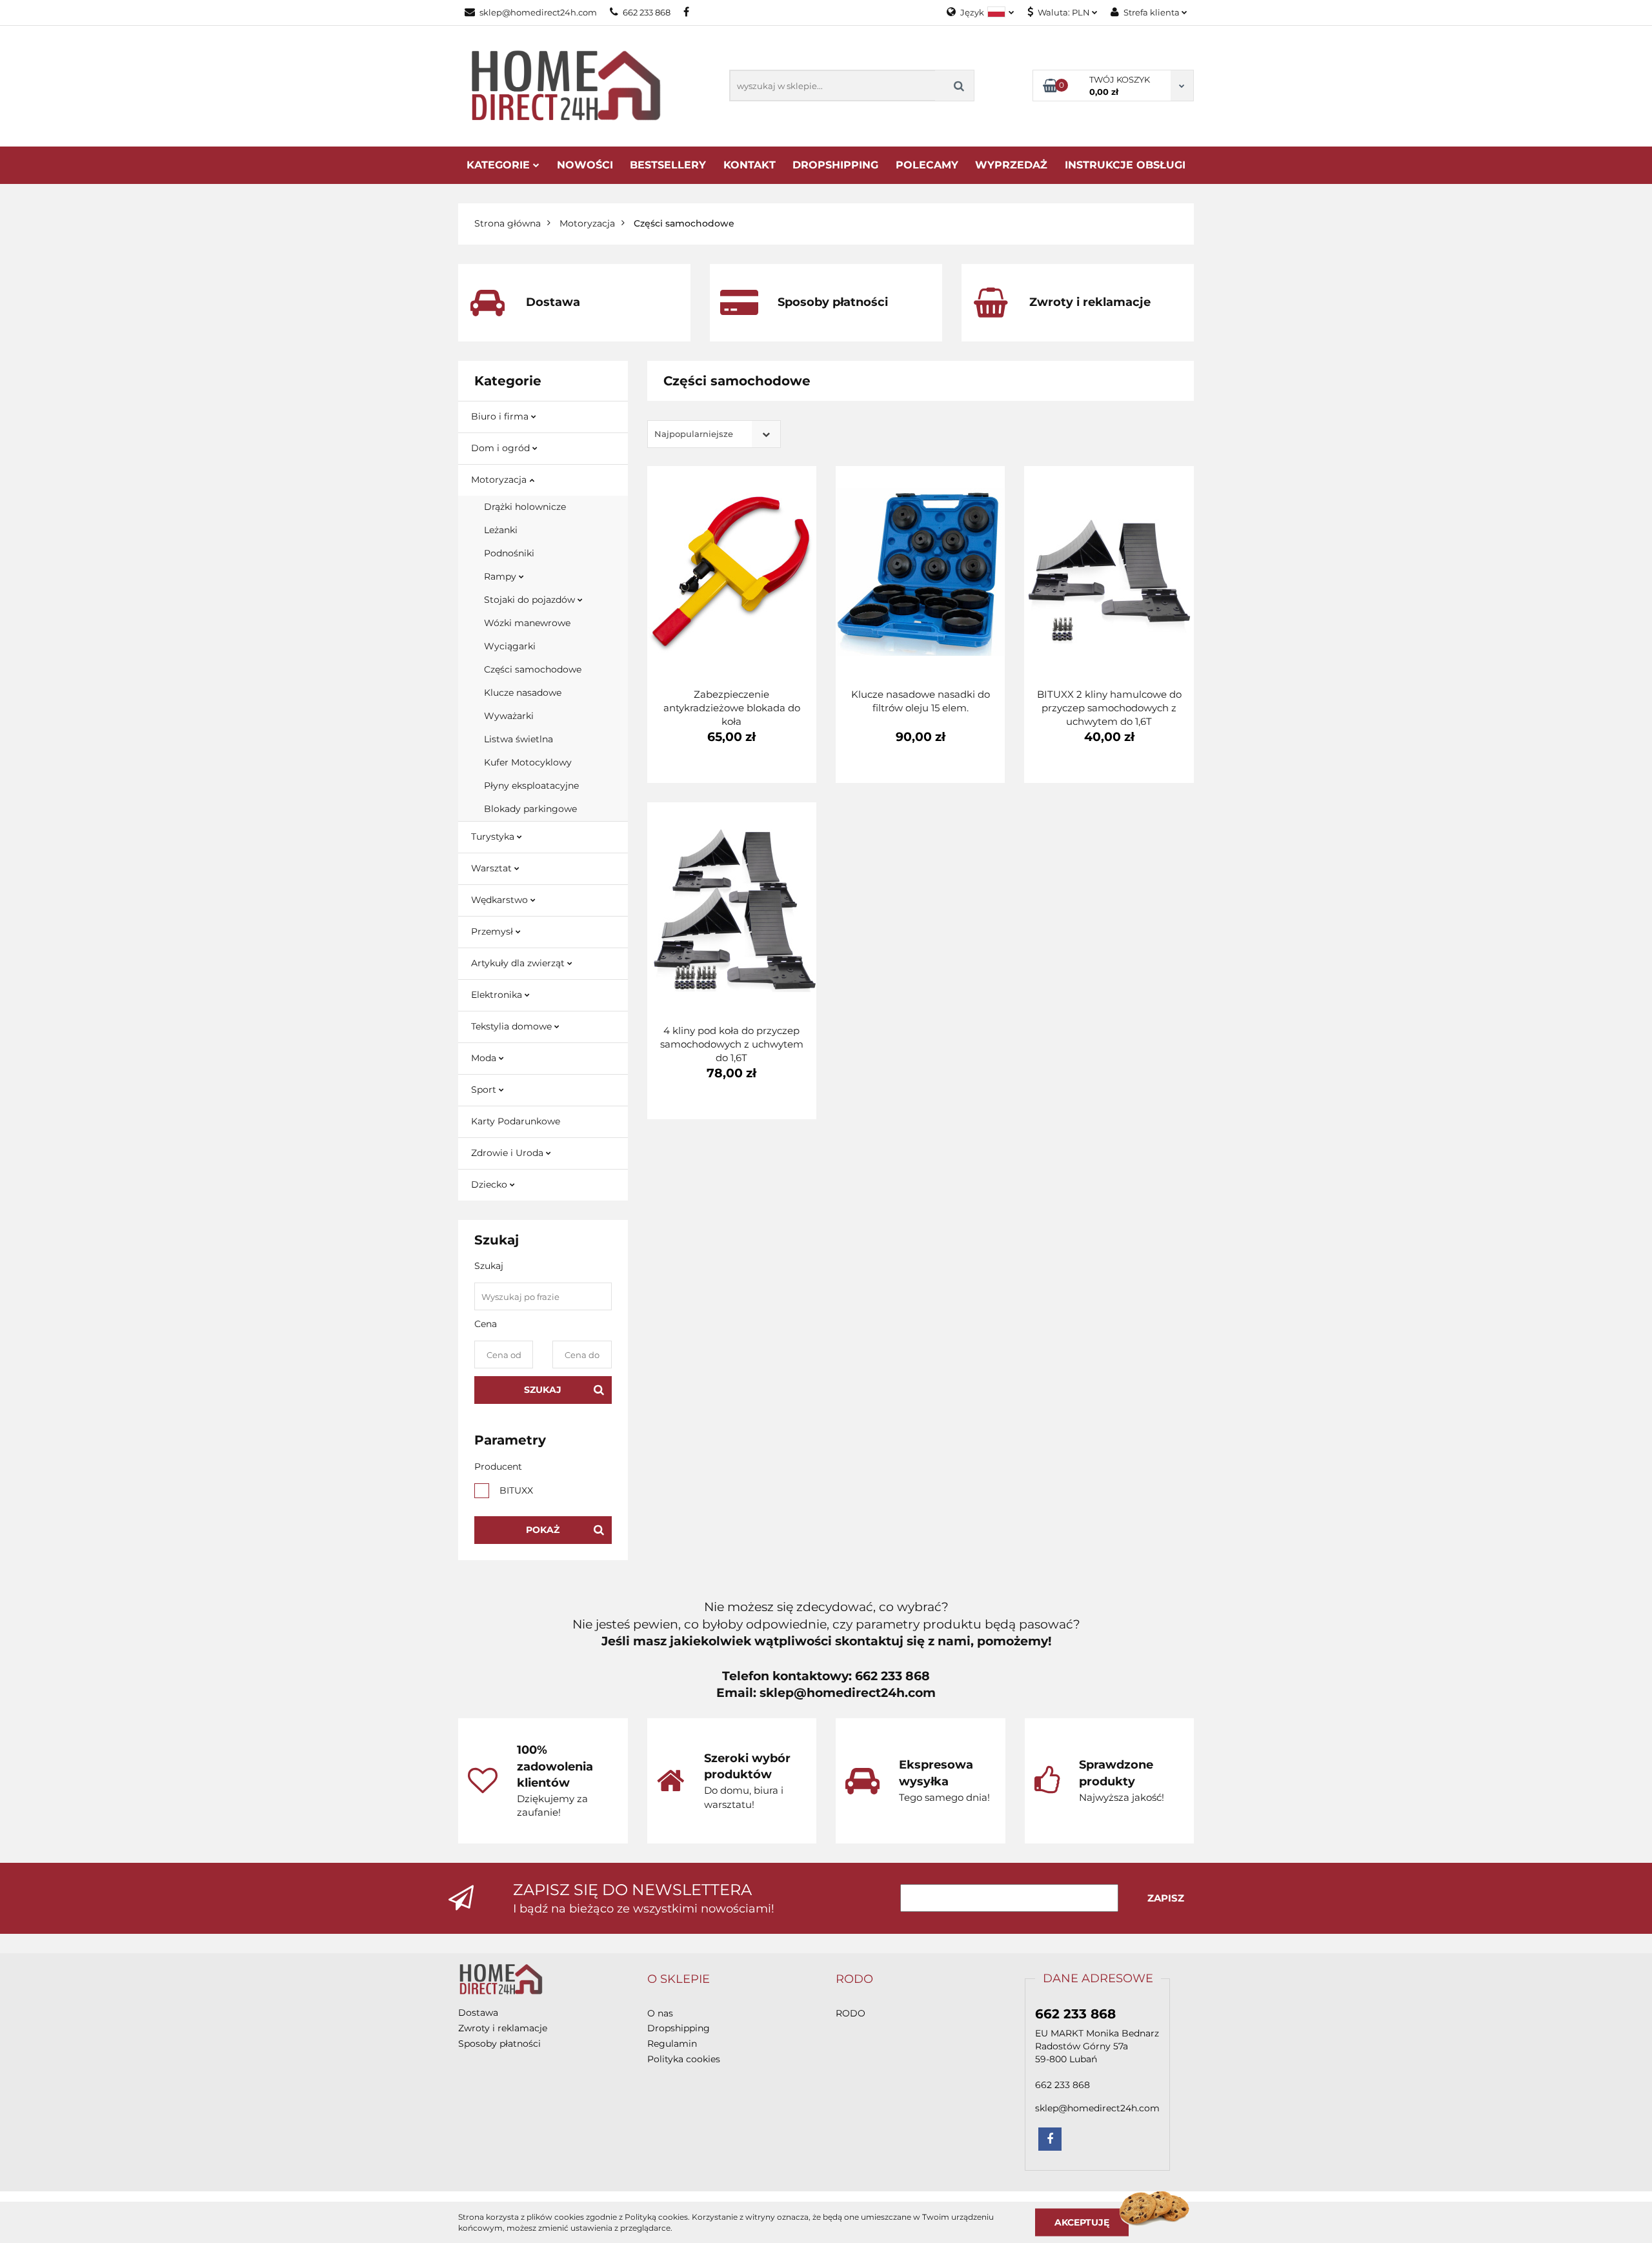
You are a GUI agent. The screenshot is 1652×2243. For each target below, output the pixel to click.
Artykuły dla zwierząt (519, 963)
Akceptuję (1082, 2222)
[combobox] (714, 434)
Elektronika (498, 995)
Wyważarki (509, 716)
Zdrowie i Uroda (509, 1153)
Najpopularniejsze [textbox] (694, 434)
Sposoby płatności (499, 2044)
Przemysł (493, 931)
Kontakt (750, 165)
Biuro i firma (501, 416)
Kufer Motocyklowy (528, 762)
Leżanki (501, 530)
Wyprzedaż (1011, 165)
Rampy (501, 576)
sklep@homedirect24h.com (538, 12)
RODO (851, 2013)
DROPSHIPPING (835, 165)
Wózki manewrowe (527, 623)
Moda (485, 1058)
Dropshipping (679, 2028)
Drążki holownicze (525, 507)
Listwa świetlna (519, 739)
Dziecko (490, 1184)
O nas (660, 2013)
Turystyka (494, 837)
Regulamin (672, 2044)
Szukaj (543, 1390)
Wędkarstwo (501, 900)
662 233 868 (647, 12)
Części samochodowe (533, 669)
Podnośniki (509, 553)
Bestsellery (668, 165)
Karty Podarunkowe (516, 1121)
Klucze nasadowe (523, 693)
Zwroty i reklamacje (503, 2028)
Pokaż (543, 1530)
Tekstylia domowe (513, 1026)
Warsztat (493, 868)
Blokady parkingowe (530, 809)
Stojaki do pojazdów (531, 600)
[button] (679, 1980)
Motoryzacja (500, 480)
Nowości (585, 165)
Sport (485, 1090)
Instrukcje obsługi (1125, 165)
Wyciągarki (510, 646)
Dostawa (478, 2013)
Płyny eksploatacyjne (531, 786)
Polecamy (927, 165)
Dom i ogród (502, 448)
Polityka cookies (684, 2059)
